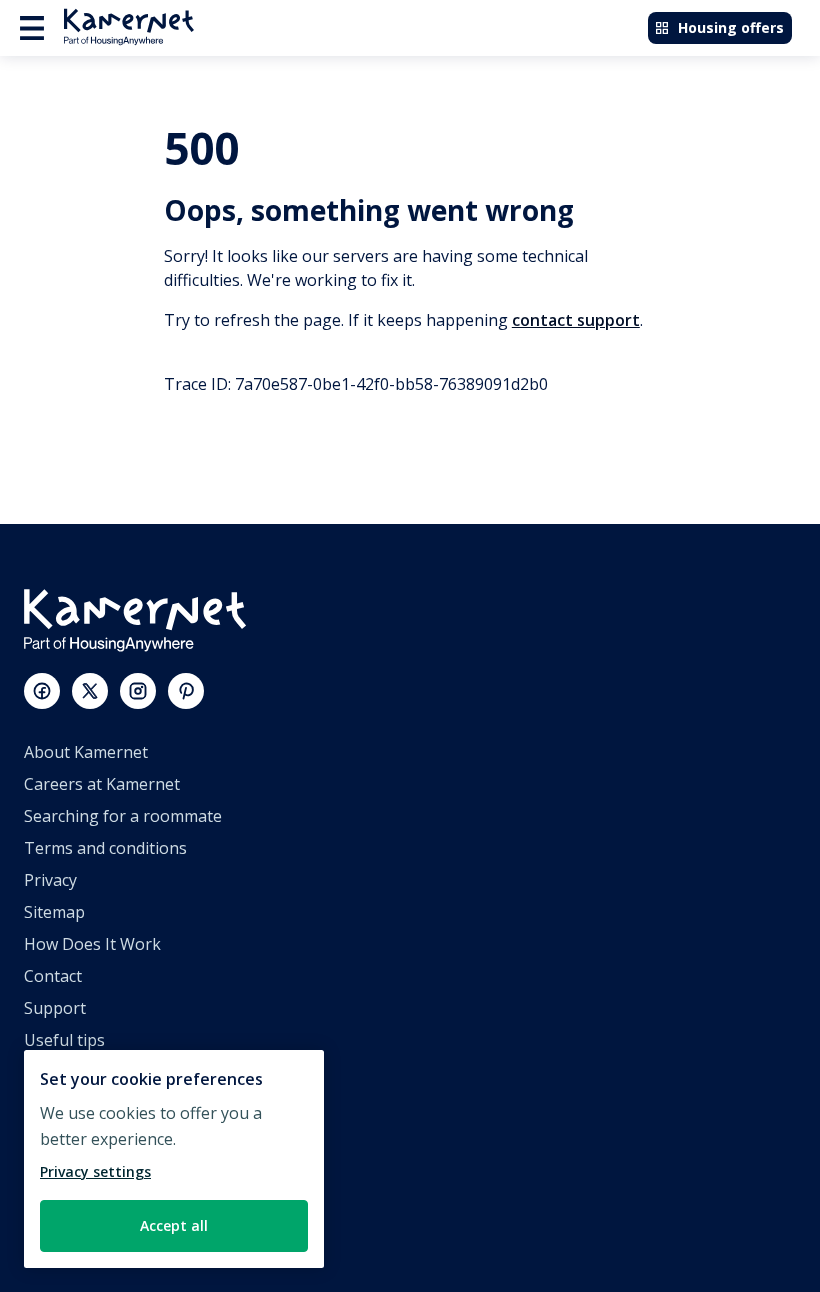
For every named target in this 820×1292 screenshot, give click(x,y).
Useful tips (64, 1040)
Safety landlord (80, 1232)
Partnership (69, 1136)
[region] (174, 1159)
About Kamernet (86, 752)
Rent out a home (86, 1168)
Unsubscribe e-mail (96, 1072)
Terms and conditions (105, 848)
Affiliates (56, 1104)
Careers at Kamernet (102, 784)
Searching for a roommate (123, 816)
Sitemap (54, 912)
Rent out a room (85, 1200)
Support (55, 1008)
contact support (576, 320)
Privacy (50, 880)
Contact (53, 976)
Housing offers (731, 27)
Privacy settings (95, 1171)
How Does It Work (92, 944)
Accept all (174, 1225)
